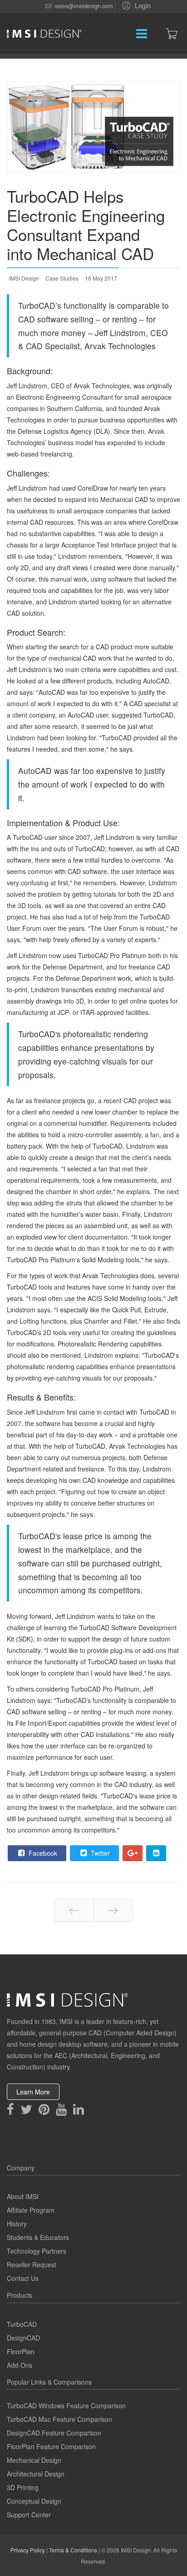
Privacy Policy (28, 2550)
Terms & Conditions (73, 2550)
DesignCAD (23, 2338)
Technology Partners (37, 2251)
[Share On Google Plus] (133, 1853)
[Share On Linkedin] (156, 1853)
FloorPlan (21, 2351)
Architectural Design (36, 2474)
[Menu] (120, 34)
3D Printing (23, 2487)
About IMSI (23, 2196)
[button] (135, 5)
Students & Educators (38, 2237)
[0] (172, 34)
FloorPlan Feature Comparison (51, 2446)
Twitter (99, 1853)
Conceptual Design (34, 2501)
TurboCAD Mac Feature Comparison (59, 2419)
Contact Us (23, 2278)
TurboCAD (22, 2324)
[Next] (113, 1910)
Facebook (42, 1853)
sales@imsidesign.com (84, 6)
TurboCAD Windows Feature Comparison (66, 2405)
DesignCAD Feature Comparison (54, 2433)
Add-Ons (20, 2365)
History (17, 2224)
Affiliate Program (31, 2210)
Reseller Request (32, 2265)
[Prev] (74, 1910)
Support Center (29, 2515)
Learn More (33, 2092)
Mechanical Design (34, 2460)
